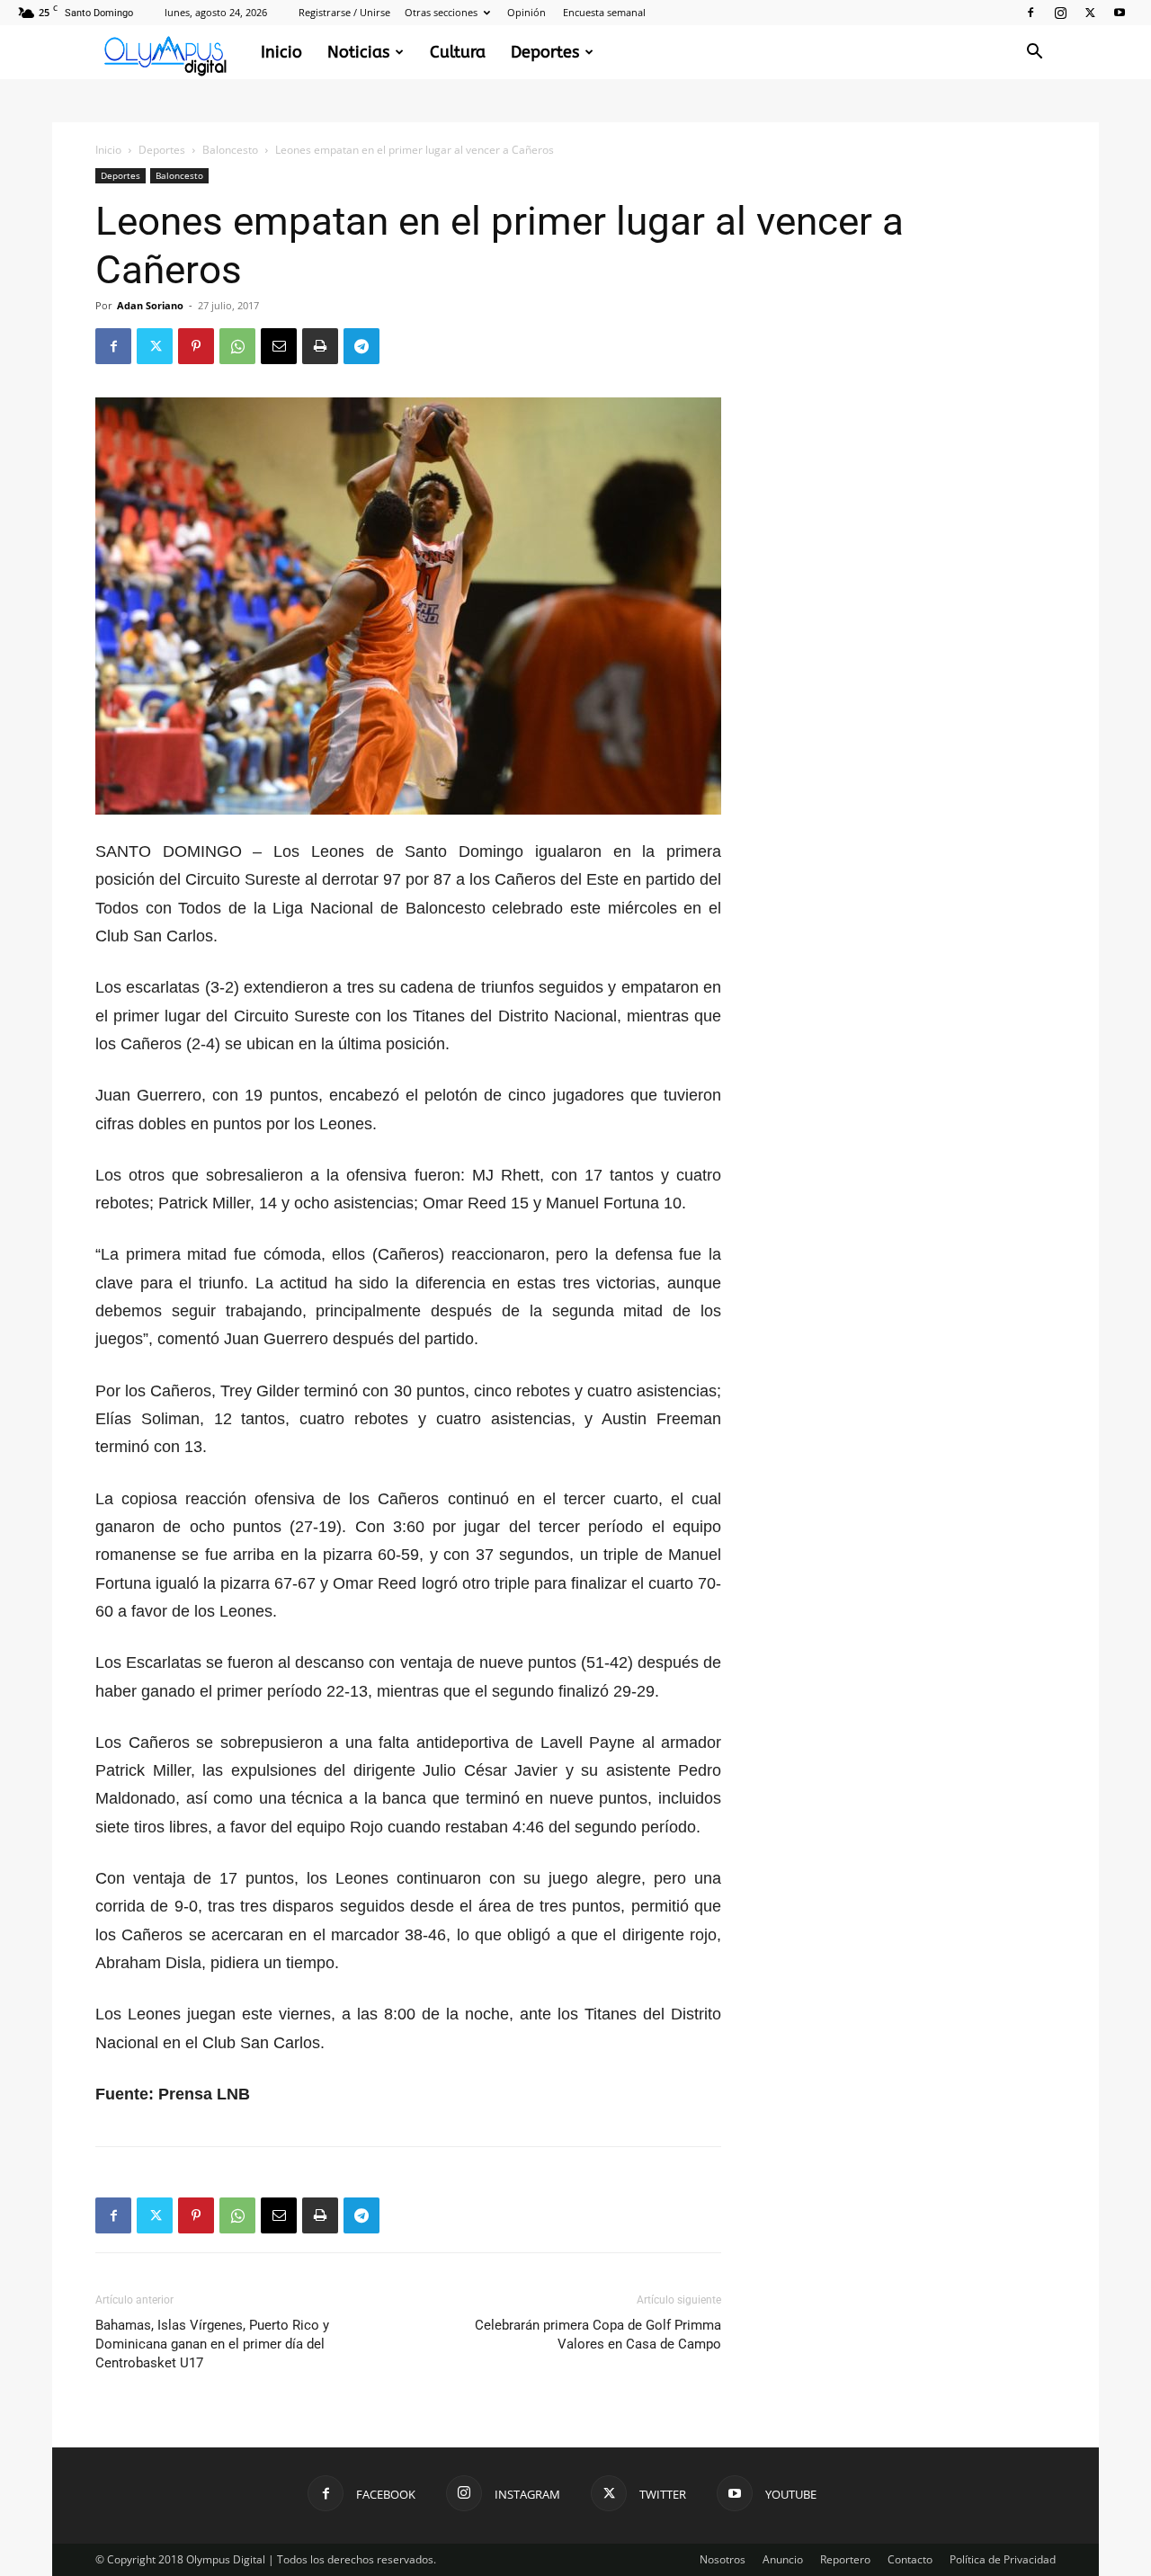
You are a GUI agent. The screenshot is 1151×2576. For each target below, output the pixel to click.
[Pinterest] (196, 346)
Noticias (358, 52)
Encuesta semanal (604, 12)
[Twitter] (1090, 13)
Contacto (910, 2559)
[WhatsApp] (237, 346)
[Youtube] (1120, 13)
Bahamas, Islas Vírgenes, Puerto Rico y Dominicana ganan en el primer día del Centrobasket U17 (212, 2344)
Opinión (526, 12)
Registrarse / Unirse (344, 12)
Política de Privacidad (1003, 2559)
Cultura (458, 52)
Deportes (545, 52)
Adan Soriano (150, 305)
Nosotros (723, 2559)
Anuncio (783, 2559)
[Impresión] (320, 346)
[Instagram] (1060, 13)
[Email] (279, 346)
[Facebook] (1031, 13)
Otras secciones (441, 12)
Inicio (281, 52)
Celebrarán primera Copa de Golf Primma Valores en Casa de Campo (598, 2335)
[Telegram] (361, 346)
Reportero (845, 2559)
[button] (1034, 53)
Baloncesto (230, 150)
